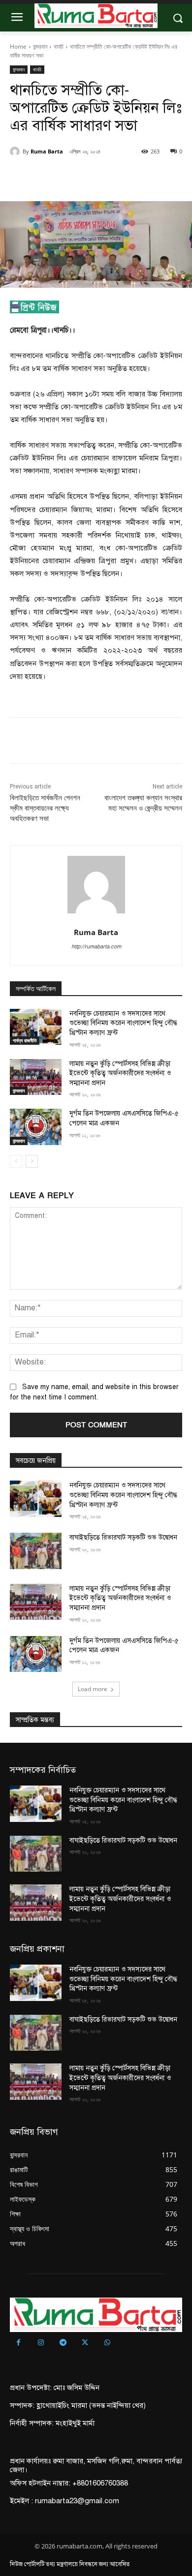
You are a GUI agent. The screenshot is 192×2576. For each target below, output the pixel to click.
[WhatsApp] (119, 177)
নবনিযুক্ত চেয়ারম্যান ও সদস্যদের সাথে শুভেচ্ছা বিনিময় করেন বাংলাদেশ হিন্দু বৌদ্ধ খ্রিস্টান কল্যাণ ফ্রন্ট (123, 1023)
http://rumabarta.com (96, 947)
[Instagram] (41, 2343)
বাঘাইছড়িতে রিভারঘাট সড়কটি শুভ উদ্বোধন (124, 1537)
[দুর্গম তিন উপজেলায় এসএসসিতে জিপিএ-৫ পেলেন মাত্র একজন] (36, 1127)
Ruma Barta (47, 151)
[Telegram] (63, 2343)
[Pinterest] (96, 177)
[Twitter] (73, 177)
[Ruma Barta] (16, 152)
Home (18, 46)
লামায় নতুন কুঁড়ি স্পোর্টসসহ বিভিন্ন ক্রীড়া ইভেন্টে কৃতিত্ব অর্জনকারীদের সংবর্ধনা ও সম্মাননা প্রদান (120, 1073)
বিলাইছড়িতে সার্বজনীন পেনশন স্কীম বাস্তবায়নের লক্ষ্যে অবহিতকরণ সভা (45, 808)
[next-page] (32, 1161)
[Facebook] (51, 177)
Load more (93, 1689)
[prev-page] (16, 1161)
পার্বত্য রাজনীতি (25, 1040)
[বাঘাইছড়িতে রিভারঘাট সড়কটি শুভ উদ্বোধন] (36, 1551)
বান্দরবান (40, 46)
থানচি (59, 46)
